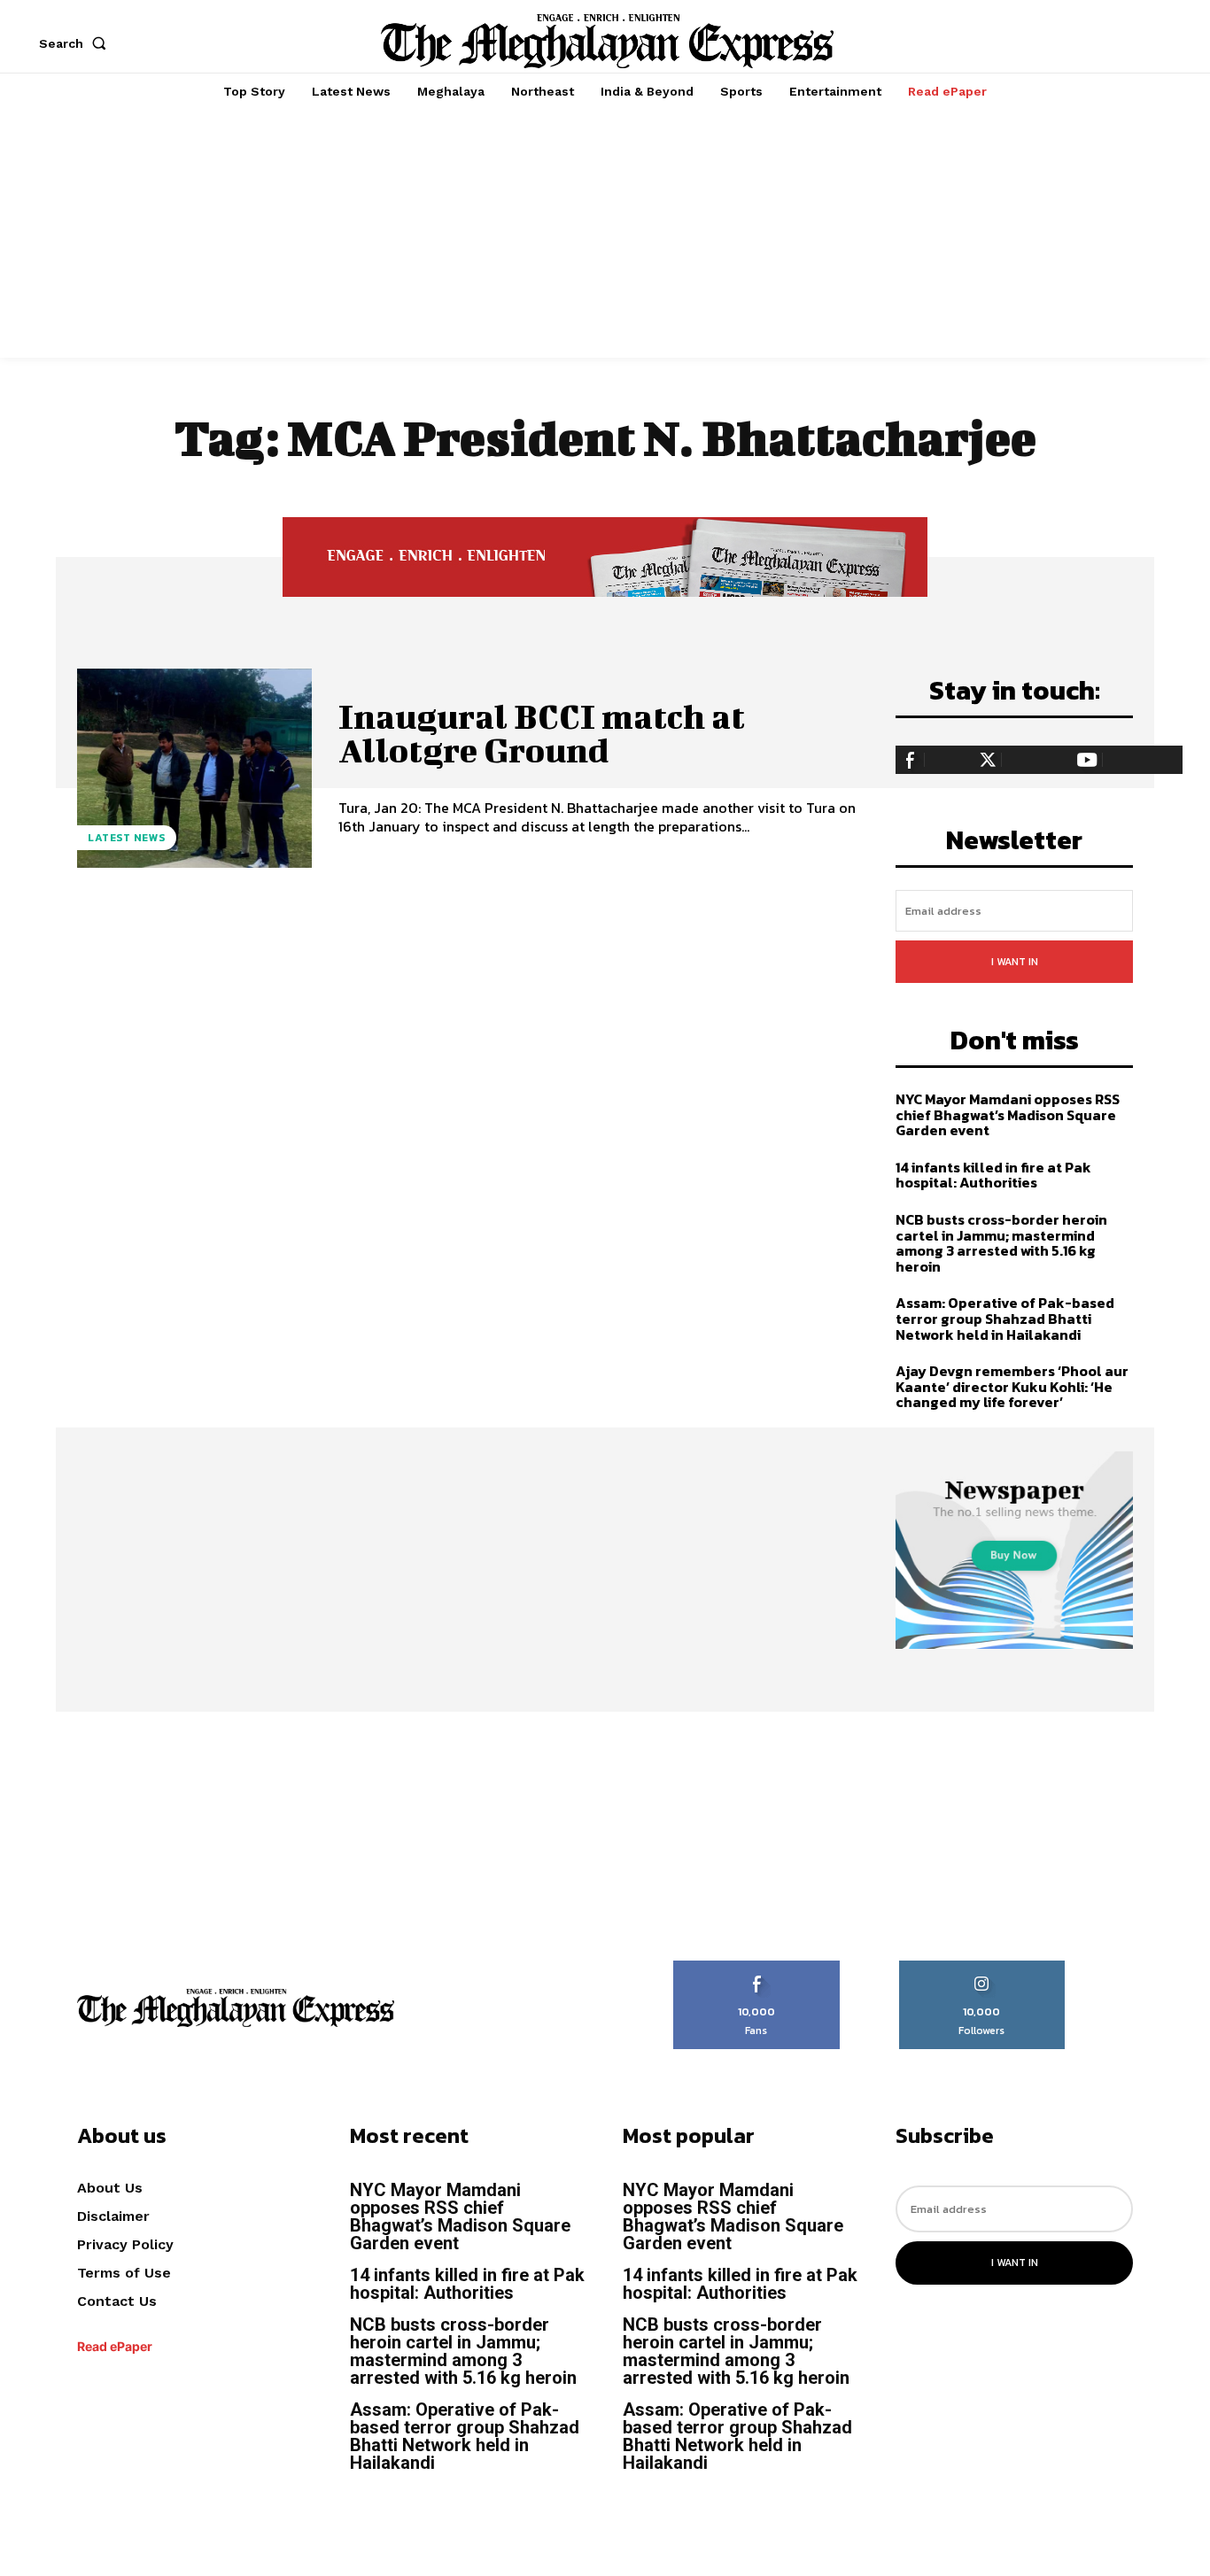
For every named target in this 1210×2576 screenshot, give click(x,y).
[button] (76, 43)
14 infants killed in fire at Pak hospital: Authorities (993, 1175)
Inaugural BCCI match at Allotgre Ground (542, 733)
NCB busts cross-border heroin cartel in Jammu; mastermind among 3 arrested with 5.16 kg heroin (1001, 1243)
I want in (1015, 962)
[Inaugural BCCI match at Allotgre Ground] (194, 768)
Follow (982, 1967)
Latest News (127, 838)
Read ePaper (115, 2346)
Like (757, 1967)
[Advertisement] (605, 234)
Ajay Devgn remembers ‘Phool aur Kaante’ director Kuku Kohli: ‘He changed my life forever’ (1012, 1386)
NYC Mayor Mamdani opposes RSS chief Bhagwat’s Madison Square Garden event (1008, 1114)
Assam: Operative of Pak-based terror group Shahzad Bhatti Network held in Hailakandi (1005, 1318)
